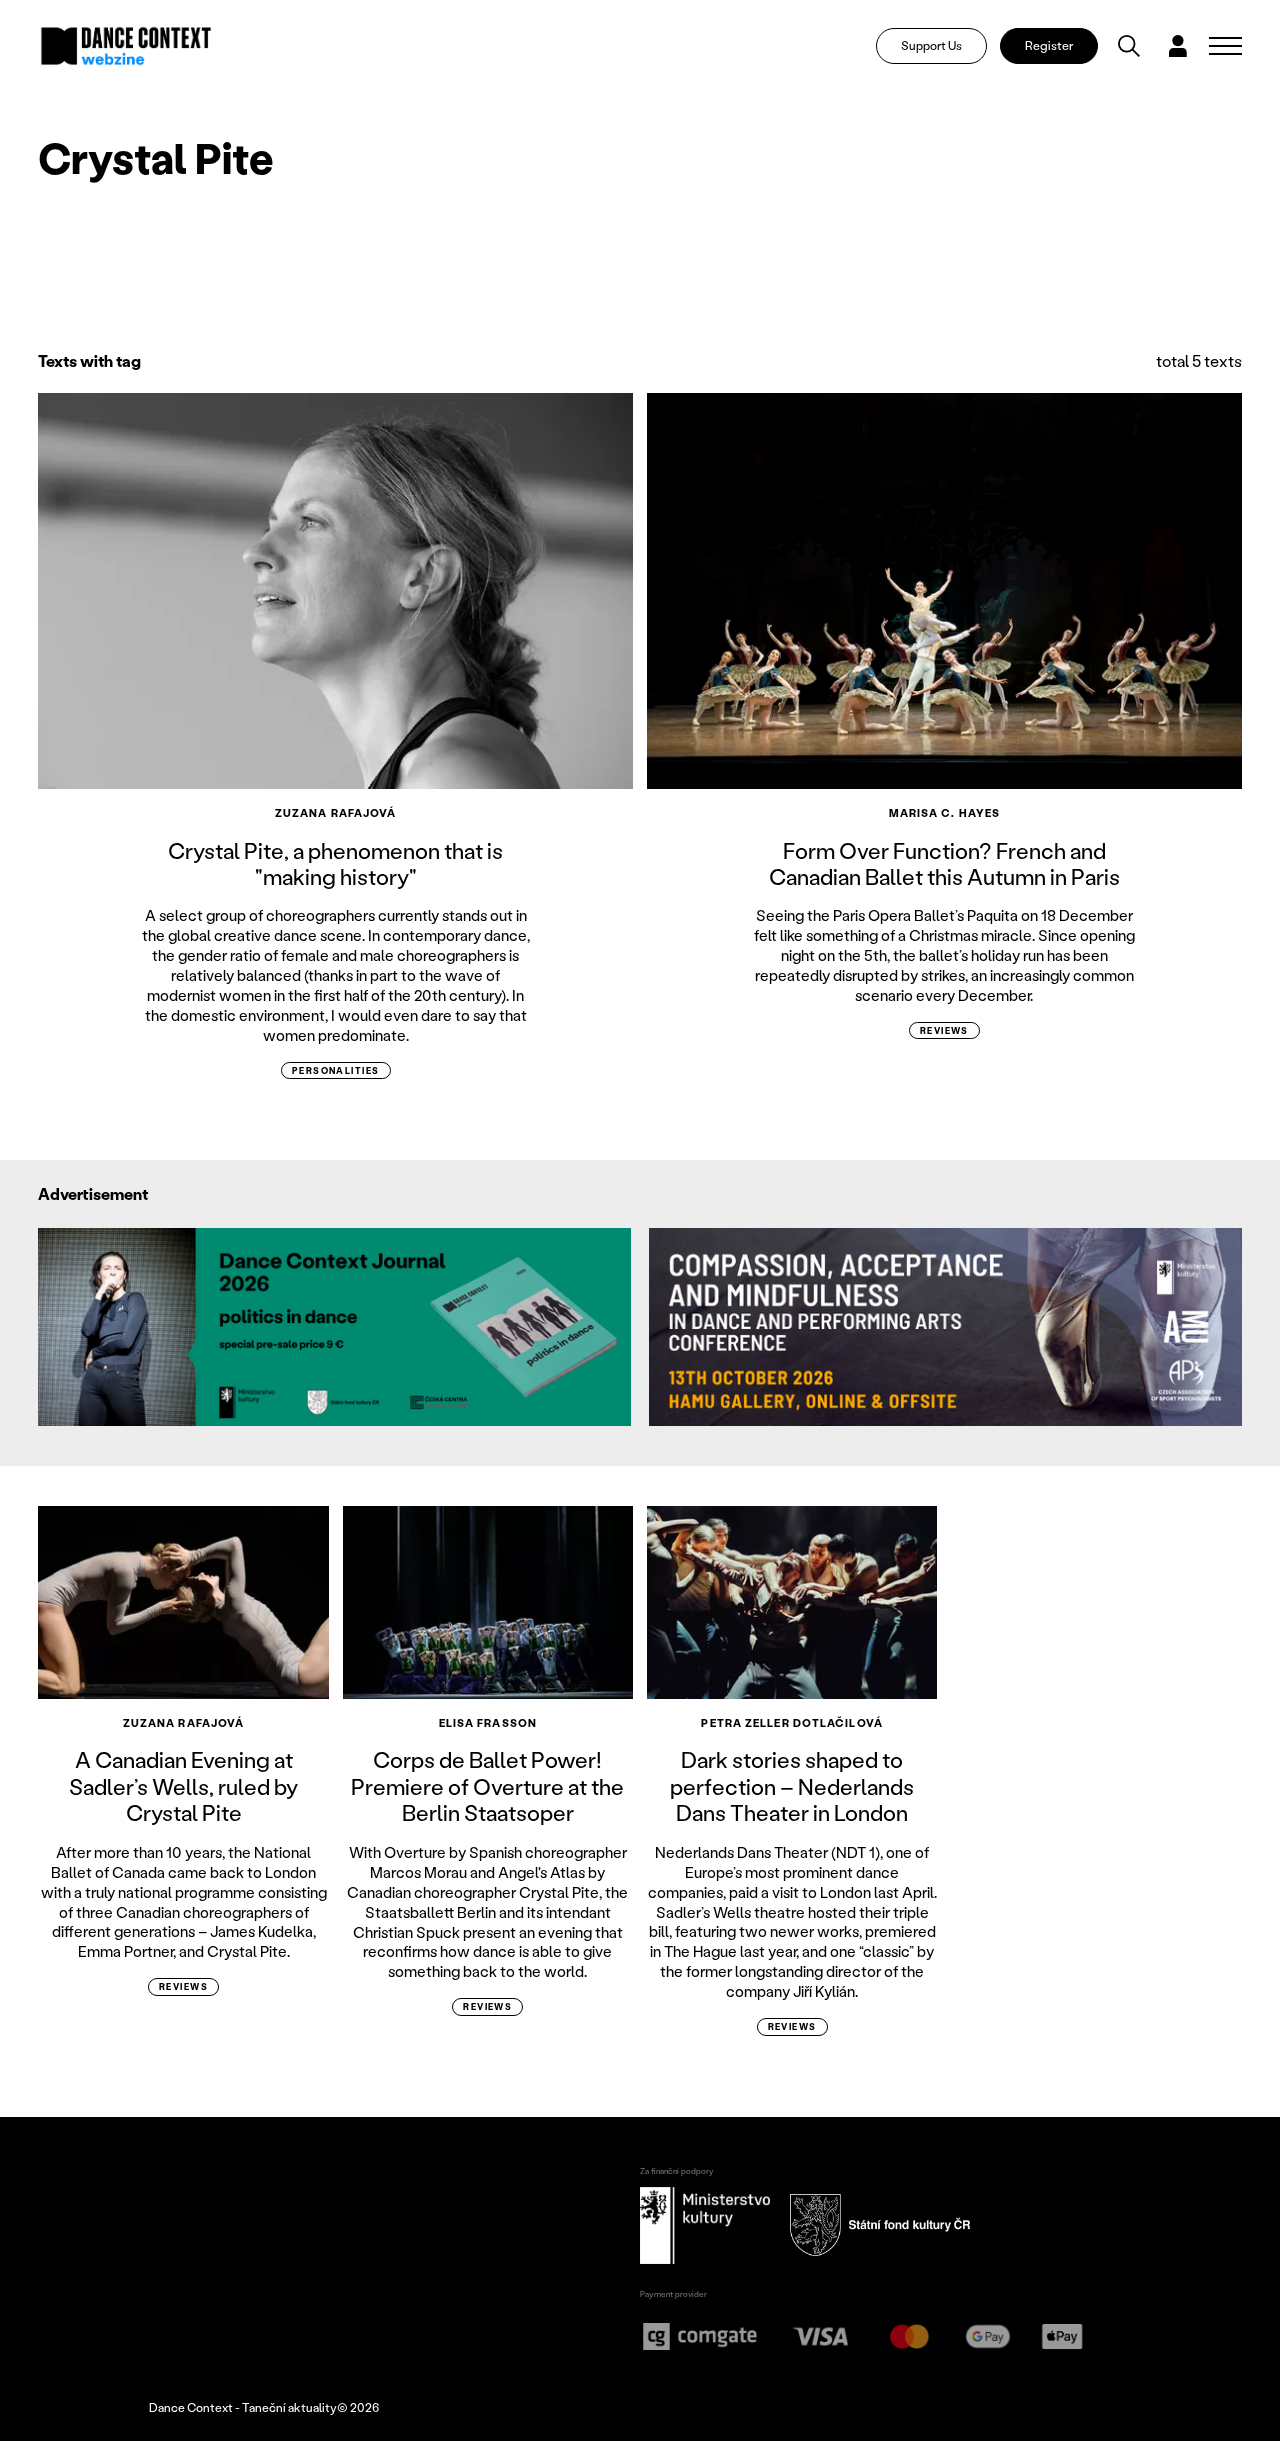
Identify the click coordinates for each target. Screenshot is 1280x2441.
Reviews (944, 1030)
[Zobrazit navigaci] (1225, 46)
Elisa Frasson (488, 1723)
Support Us (931, 45)
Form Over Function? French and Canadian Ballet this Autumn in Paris (944, 863)
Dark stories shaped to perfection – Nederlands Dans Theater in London (792, 1786)
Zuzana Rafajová (336, 813)
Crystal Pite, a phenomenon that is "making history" (335, 863)
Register (1049, 45)
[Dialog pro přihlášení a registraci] (1178, 46)
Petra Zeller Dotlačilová (791, 1723)
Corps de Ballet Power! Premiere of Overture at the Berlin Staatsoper (487, 1786)
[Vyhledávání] (1129, 46)
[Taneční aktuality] (126, 46)
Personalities (336, 1070)
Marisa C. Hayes (945, 813)
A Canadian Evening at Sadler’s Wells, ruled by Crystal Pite (183, 1786)
